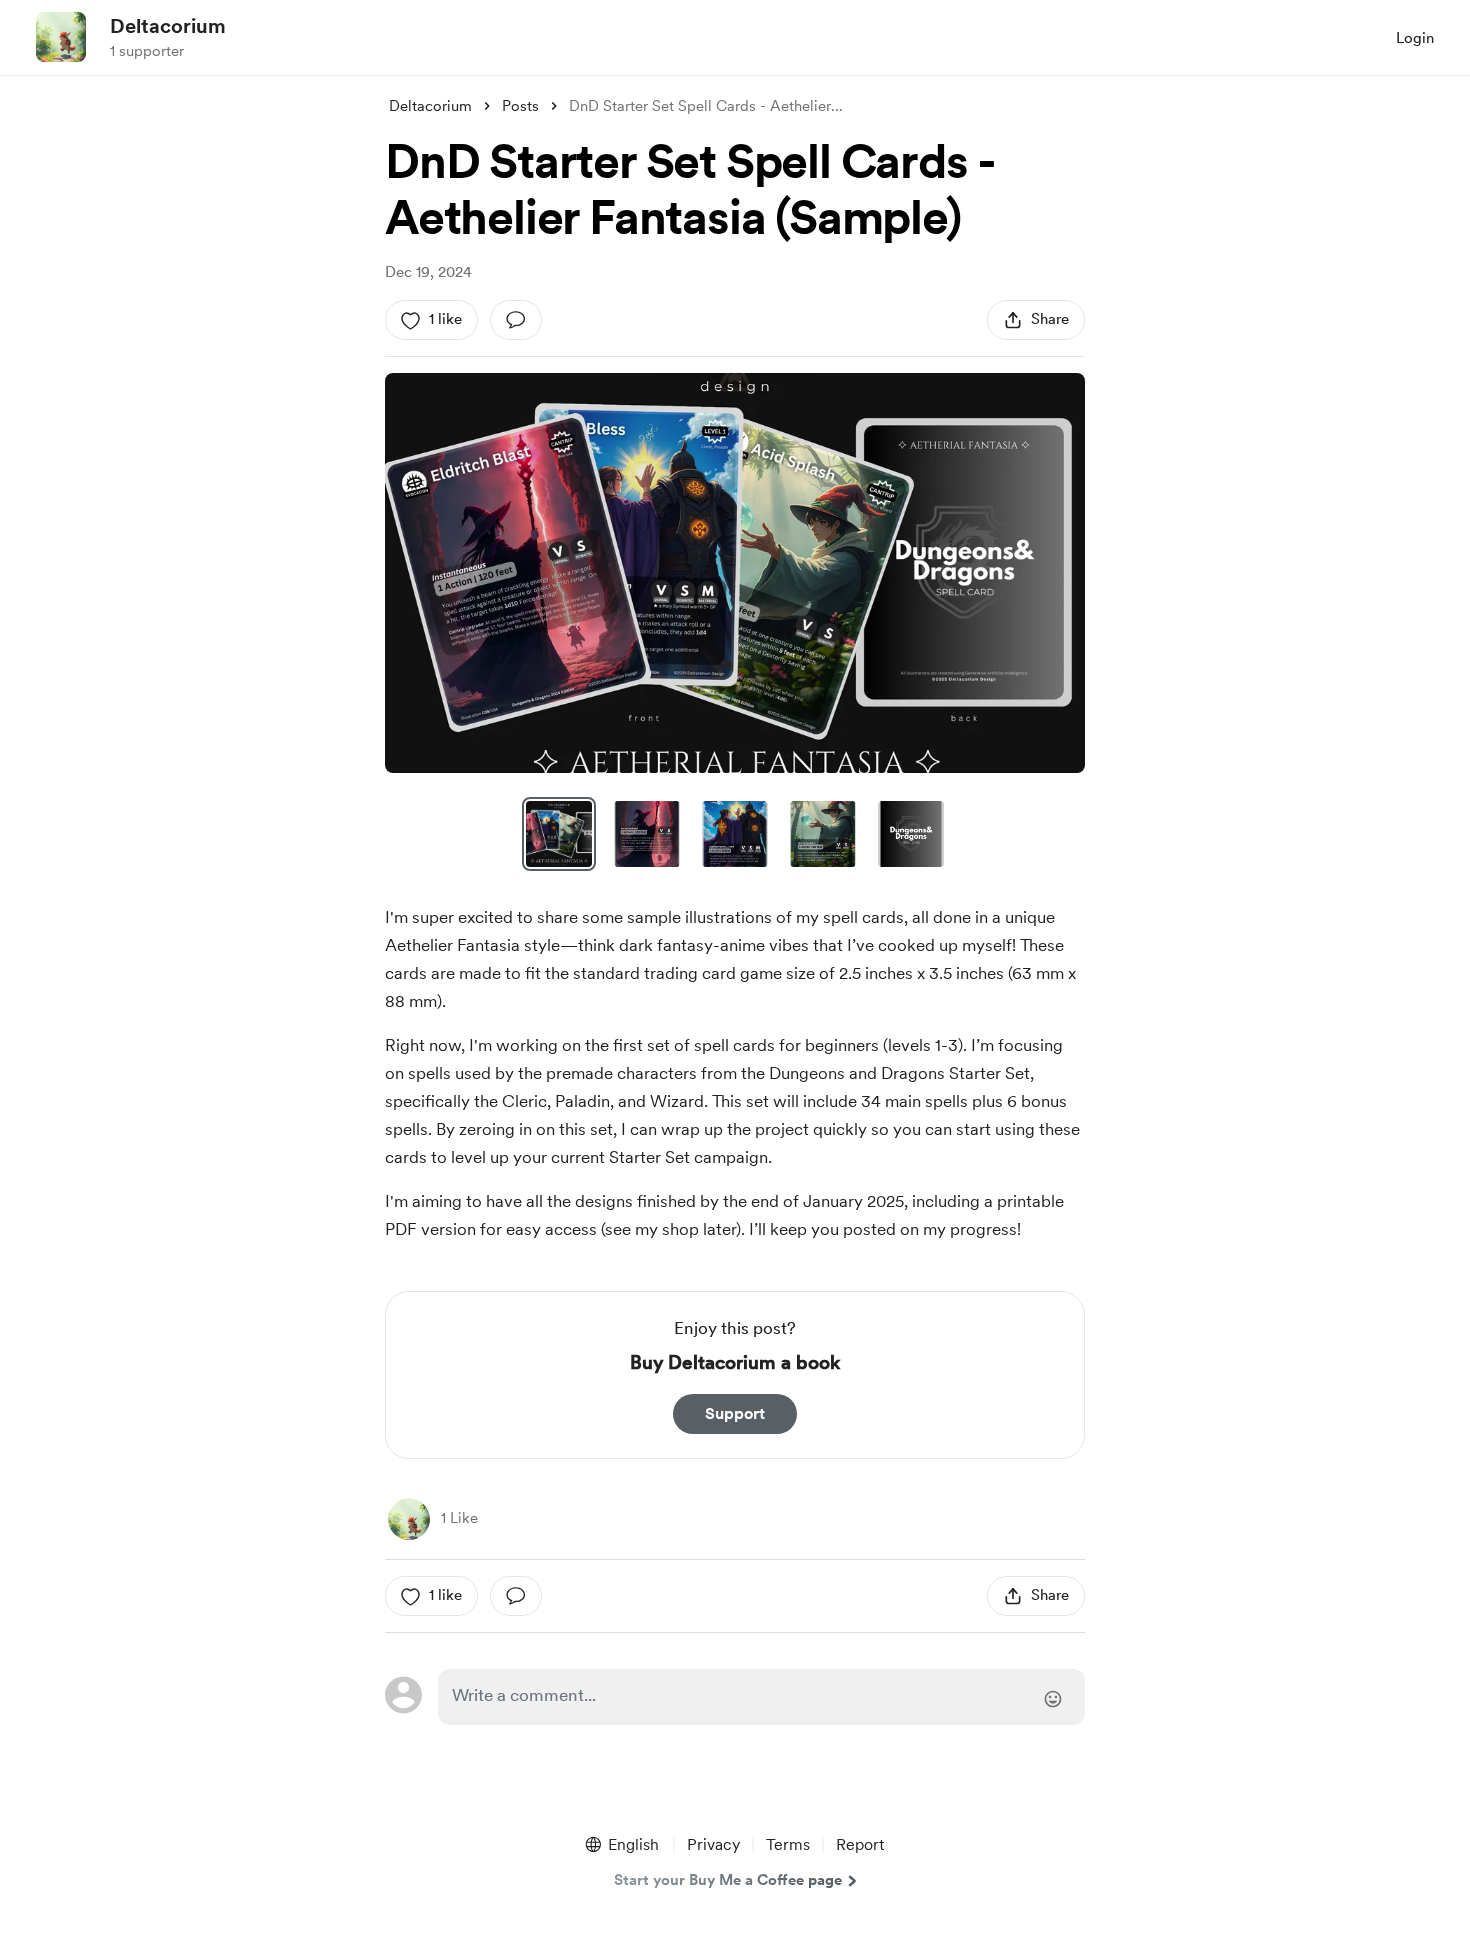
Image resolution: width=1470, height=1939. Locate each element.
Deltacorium (168, 26)
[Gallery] (735, 573)
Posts (520, 106)
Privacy (713, 1844)
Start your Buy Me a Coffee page (728, 1880)
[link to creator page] (409, 1519)
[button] (735, 573)
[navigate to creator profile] (61, 37)
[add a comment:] (516, 320)
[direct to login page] (761, 1697)
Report (860, 1844)
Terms (788, 1844)
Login (1415, 38)
